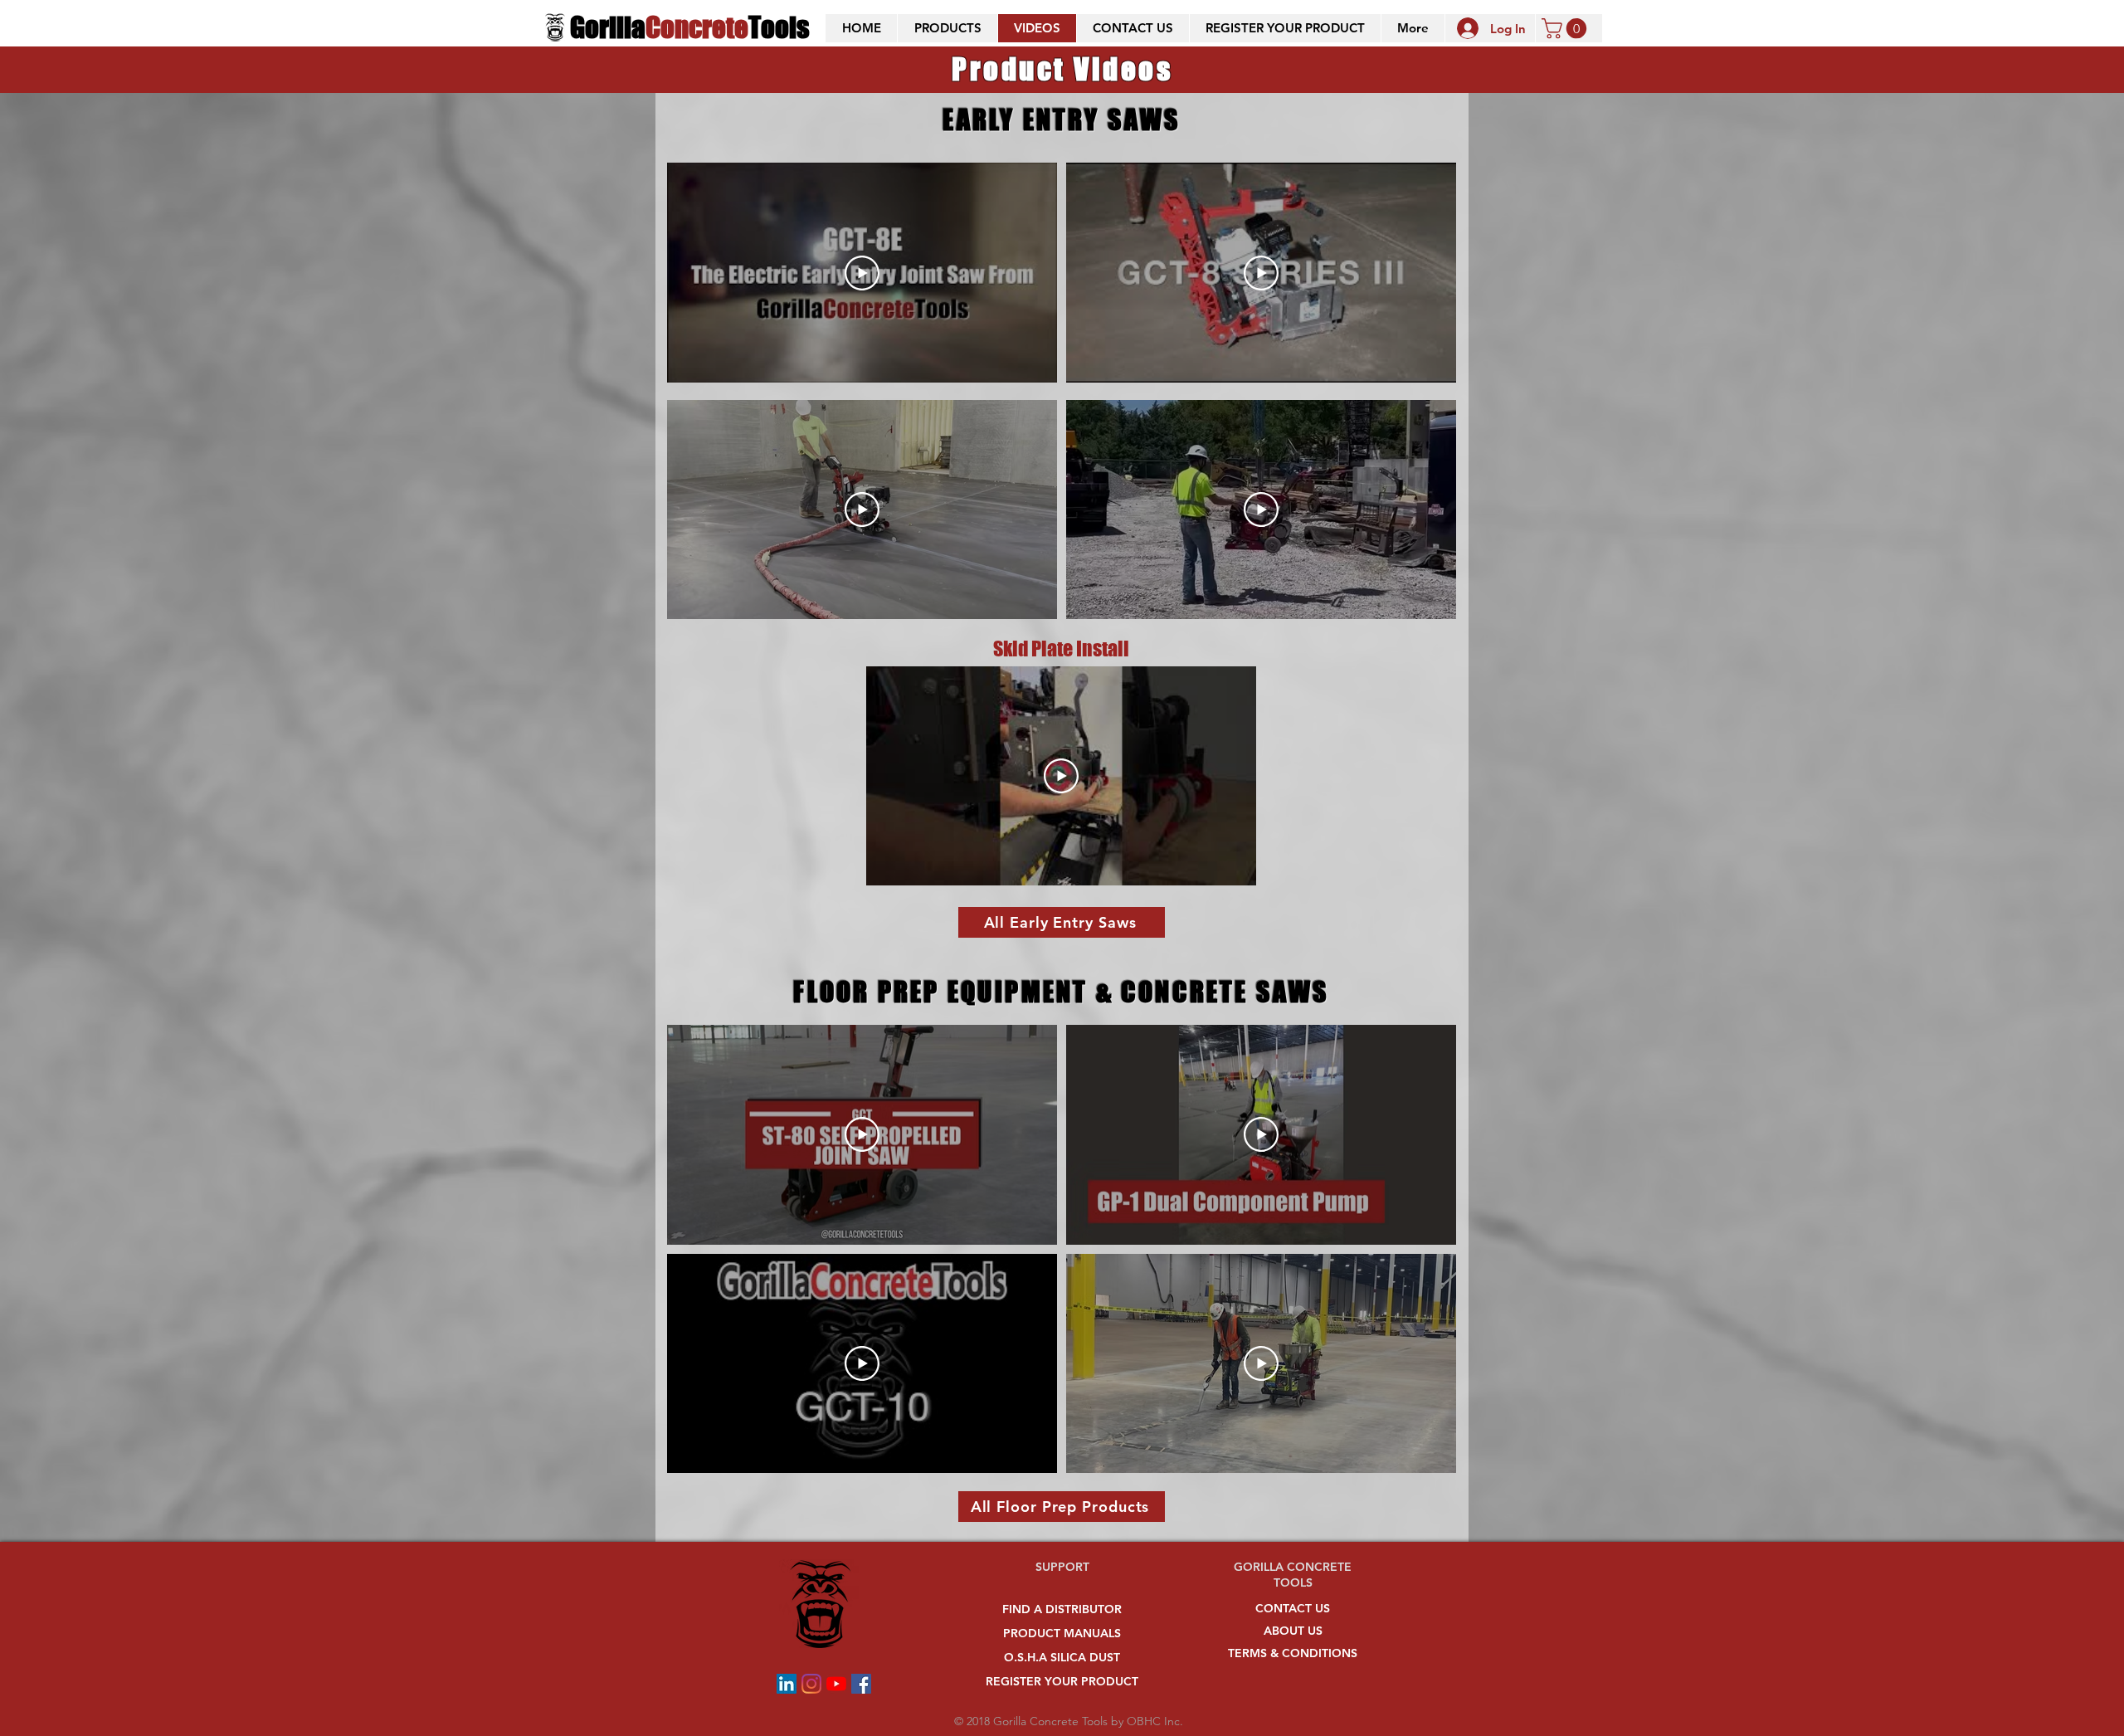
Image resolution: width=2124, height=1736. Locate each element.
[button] (947, 28)
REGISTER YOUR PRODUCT (1062, 1681)
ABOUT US (1293, 1631)
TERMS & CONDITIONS (1293, 1653)
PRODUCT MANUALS (1062, 1633)
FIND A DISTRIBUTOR (1062, 1609)
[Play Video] (862, 273)
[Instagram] (811, 1684)
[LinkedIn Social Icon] (787, 1684)
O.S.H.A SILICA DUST (1062, 1657)
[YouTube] (836, 1684)
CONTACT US (1293, 1608)
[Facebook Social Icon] (861, 1684)
